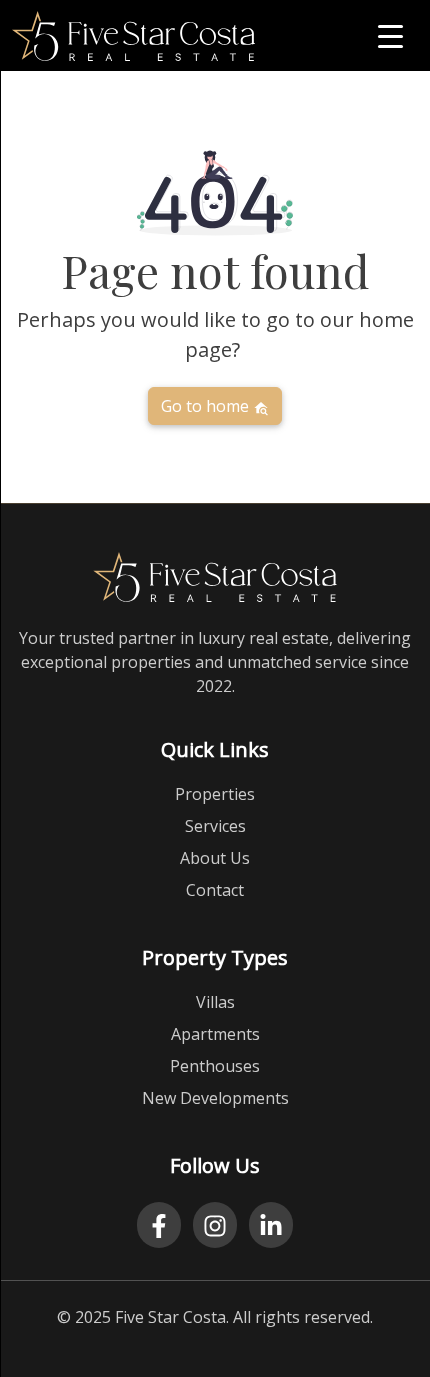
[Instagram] (215, 1225)
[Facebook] (159, 1225)
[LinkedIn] (271, 1225)
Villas (215, 1002)
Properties (215, 794)
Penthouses (215, 1066)
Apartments (215, 1034)
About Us (215, 858)
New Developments (215, 1098)
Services (215, 826)
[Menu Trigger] (390, 35)
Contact (215, 890)
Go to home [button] (207, 406)
